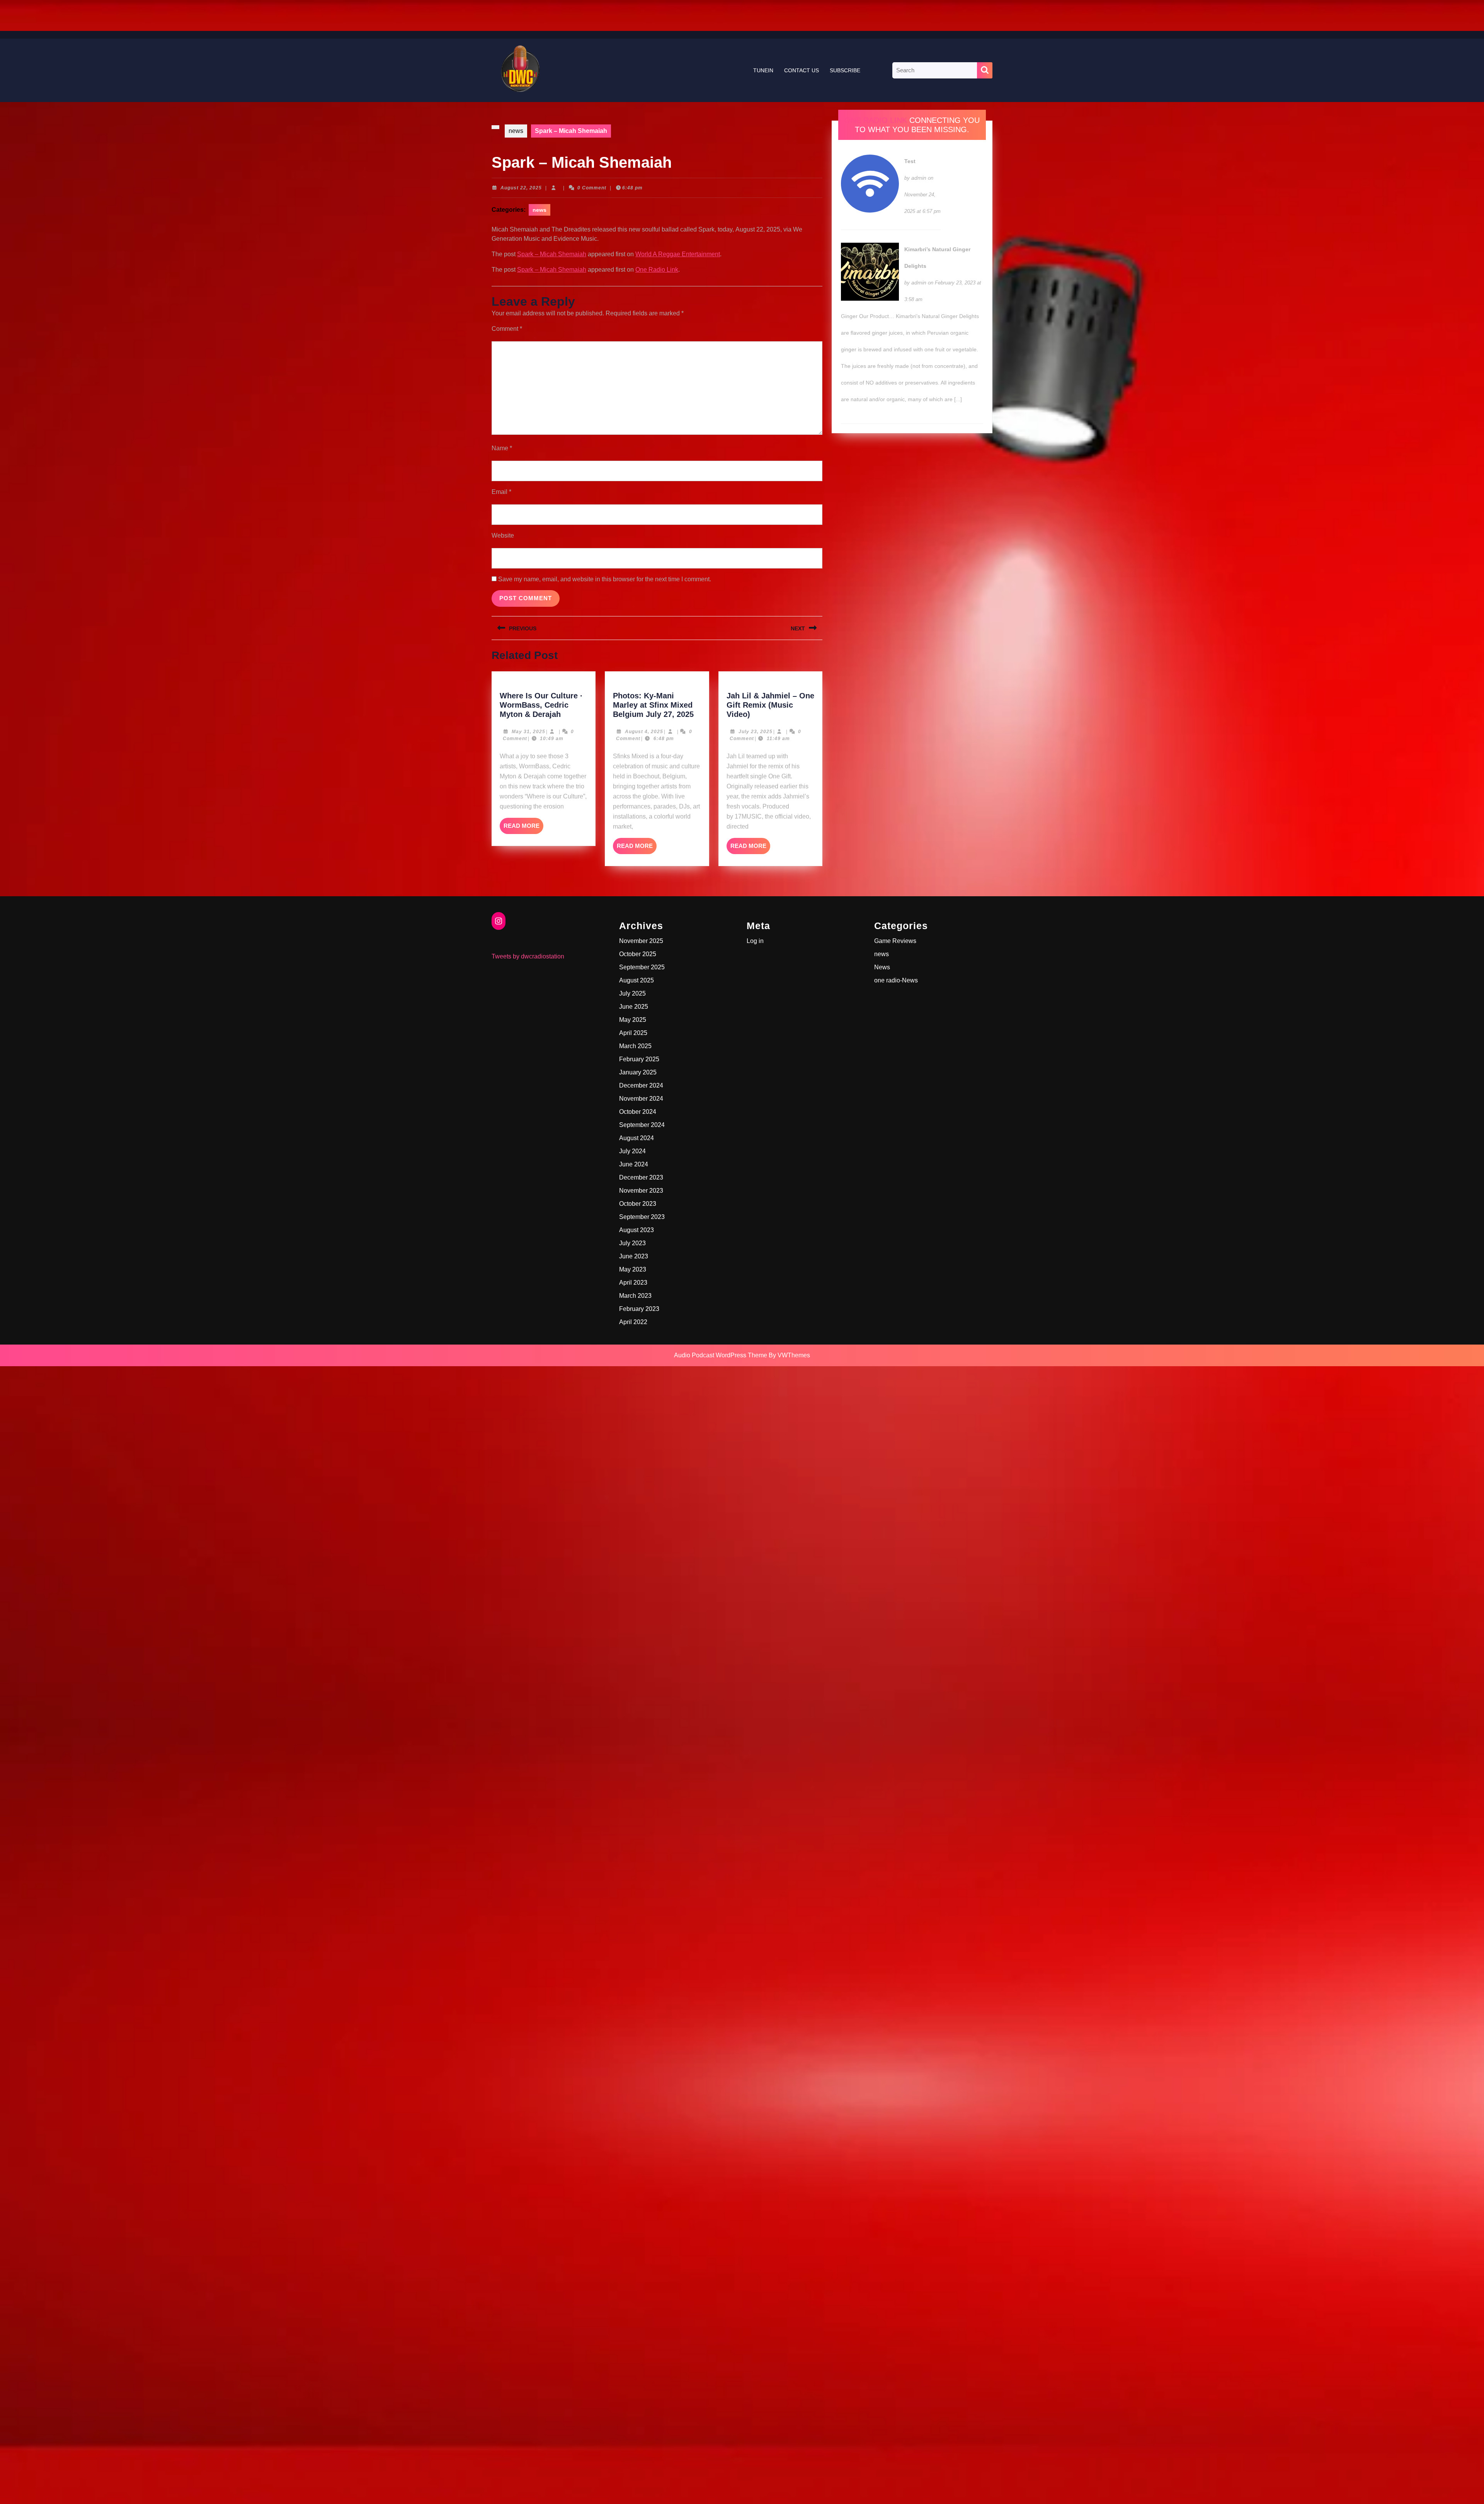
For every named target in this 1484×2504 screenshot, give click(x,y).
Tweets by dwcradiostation (528, 956)
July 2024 (632, 1151)
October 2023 (638, 1204)
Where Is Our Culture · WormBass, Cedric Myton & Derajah (541, 705)
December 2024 (641, 1085)
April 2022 (633, 1322)
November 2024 (641, 1099)
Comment (507, 329)
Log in (755, 941)
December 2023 (641, 1177)
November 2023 (641, 1191)
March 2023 (635, 1296)
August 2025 (636, 980)
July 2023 (632, 1243)
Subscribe (845, 70)
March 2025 (635, 1046)
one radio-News (896, 980)
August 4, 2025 (644, 732)
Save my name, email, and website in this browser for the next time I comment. (605, 579)
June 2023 (634, 1256)
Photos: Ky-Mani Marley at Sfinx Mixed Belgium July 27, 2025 (653, 705)
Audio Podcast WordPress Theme (721, 1355)
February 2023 (639, 1309)
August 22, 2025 (521, 188)
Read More (523, 828)
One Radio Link (657, 270)
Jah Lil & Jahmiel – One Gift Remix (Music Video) (770, 705)
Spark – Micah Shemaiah (552, 254)
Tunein (763, 70)
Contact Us (802, 70)
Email (501, 492)
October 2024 (638, 1112)
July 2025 (632, 993)
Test (910, 161)
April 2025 (633, 1033)
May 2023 (633, 1269)
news (516, 131)
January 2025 (638, 1072)
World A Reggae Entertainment (678, 254)
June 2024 (634, 1164)
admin (919, 178)
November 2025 (641, 941)
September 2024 (642, 1125)
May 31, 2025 (528, 732)
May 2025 (633, 1020)
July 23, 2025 (756, 732)
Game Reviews (895, 941)
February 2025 (639, 1059)
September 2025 (642, 967)
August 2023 (636, 1230)
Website (503, 535)
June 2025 (634, 1007)
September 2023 (642, 1217)
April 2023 (633, 1283)
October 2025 (638, 954)
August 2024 (636, 1138)
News (882, 967)
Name (502, 448)
